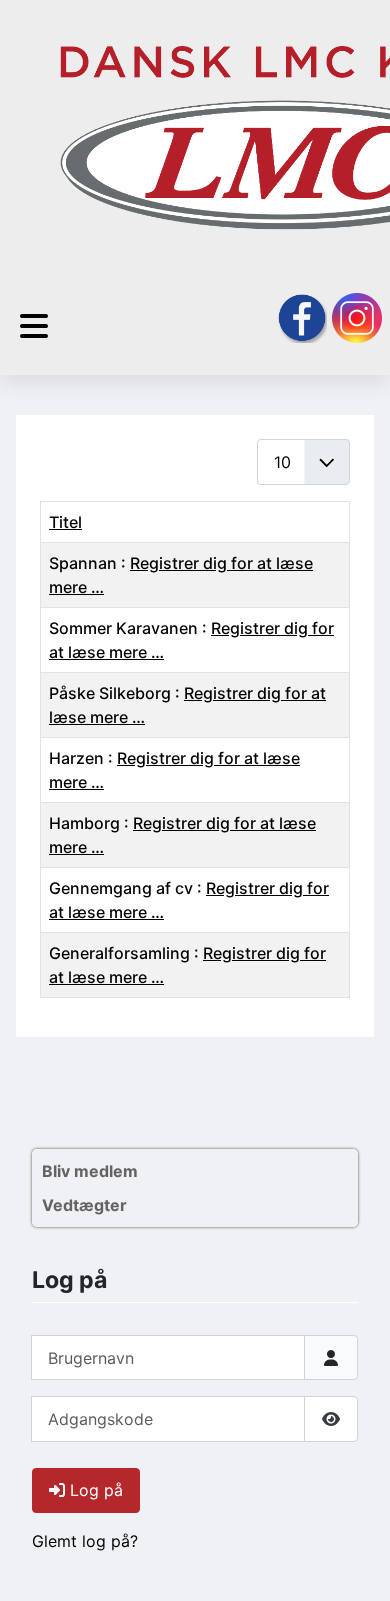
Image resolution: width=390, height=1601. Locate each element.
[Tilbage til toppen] (355, 1564)
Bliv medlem (90, 1171)
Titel (65, 522)
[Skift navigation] (34, 326)
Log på (96, 1490)
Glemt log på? (85, 1541)
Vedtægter (84, 1205)
